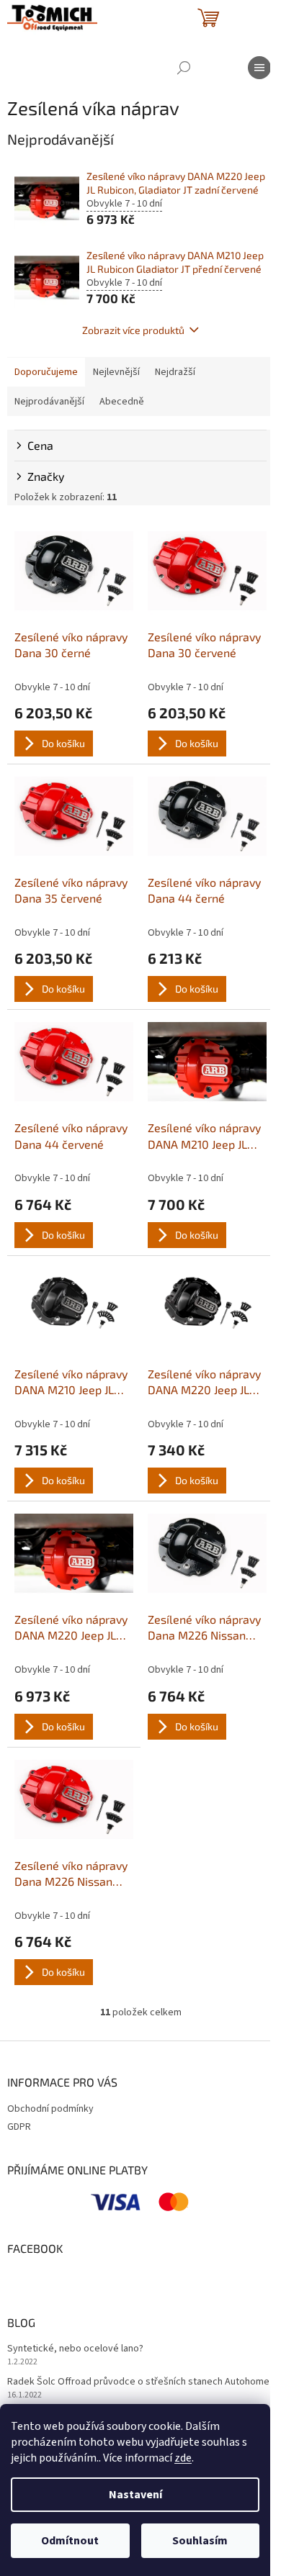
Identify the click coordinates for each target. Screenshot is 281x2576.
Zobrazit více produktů (133, 330)
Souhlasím (200, 2541)
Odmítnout (70, 2541)
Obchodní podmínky (50, 2109)
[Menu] (259, 68)
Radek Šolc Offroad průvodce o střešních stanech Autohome (138, 2382)
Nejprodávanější (49, 402)
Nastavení (135, 2495)
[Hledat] (184, 68)
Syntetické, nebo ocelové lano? (75, 2349)
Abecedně (122, 402)
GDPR (19, 2127)
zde (183, 2458)
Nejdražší (175, 372)
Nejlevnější (116, 372)
